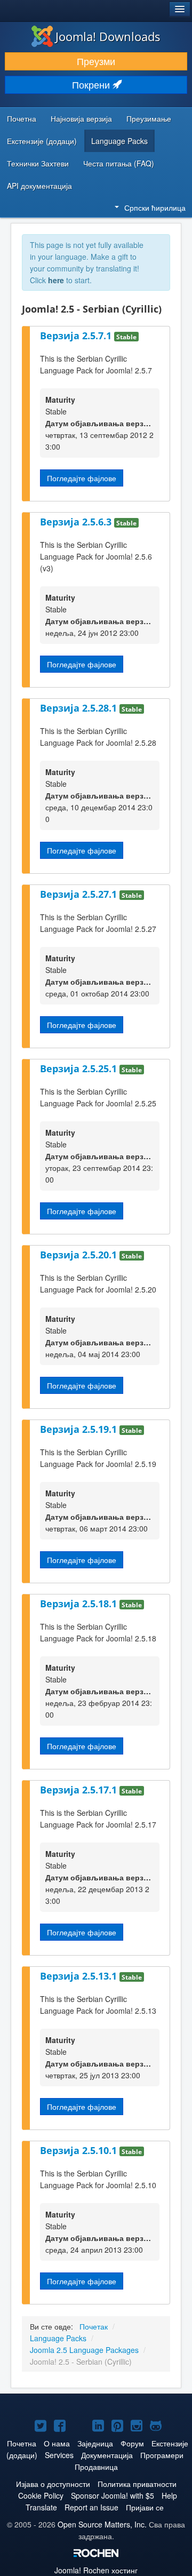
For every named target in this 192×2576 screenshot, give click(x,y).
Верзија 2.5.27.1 (80, 894)
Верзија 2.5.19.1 (80, 1429)
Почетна (22, 118)
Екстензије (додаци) (42, 141)
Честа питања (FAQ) (119, 163)
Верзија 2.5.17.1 (80, 1790)
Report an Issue (91, 2507)
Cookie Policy (41, 2495)
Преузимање (149, 118)
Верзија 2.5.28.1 (80, 708)
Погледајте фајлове (82, 478)
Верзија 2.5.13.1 (80, 1976)
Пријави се (145, 2507)
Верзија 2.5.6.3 (77, 522)
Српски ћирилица (155, 208)
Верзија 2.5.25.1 (80, 1068)
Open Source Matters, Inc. (102, 2524)
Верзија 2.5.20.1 (80, 1255)
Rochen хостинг (96, 2570)
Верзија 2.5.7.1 (77, 336)
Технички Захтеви (38, 163)
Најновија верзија (81, 118)
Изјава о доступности (53, 2484)
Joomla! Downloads (108, 36)
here (56, 280)
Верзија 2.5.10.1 (80, 2150)
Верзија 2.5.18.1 (80, 1604)
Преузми (96, 61)
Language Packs (119, 141)
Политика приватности (137, 2484)
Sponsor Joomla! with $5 (113, 2495)
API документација (39, 186)
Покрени (92, 85)
